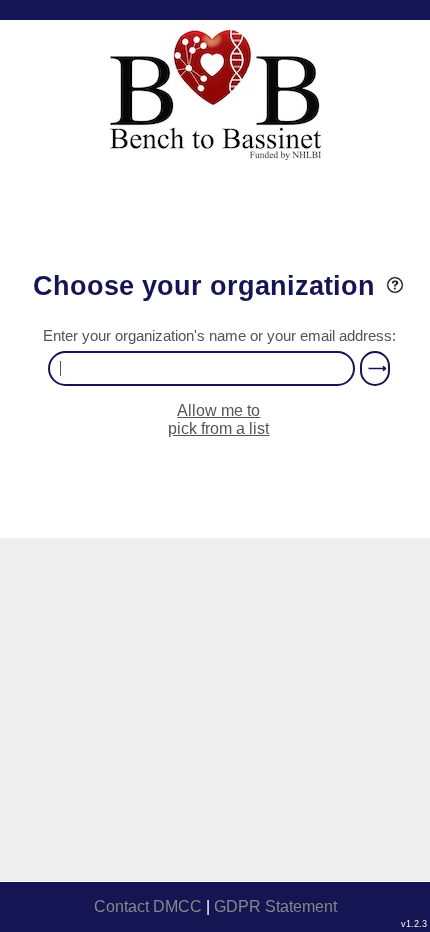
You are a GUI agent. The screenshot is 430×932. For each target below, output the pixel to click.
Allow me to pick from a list (218, 419)
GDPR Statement (275, 906)
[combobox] (201, 368)
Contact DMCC (148, 906)
